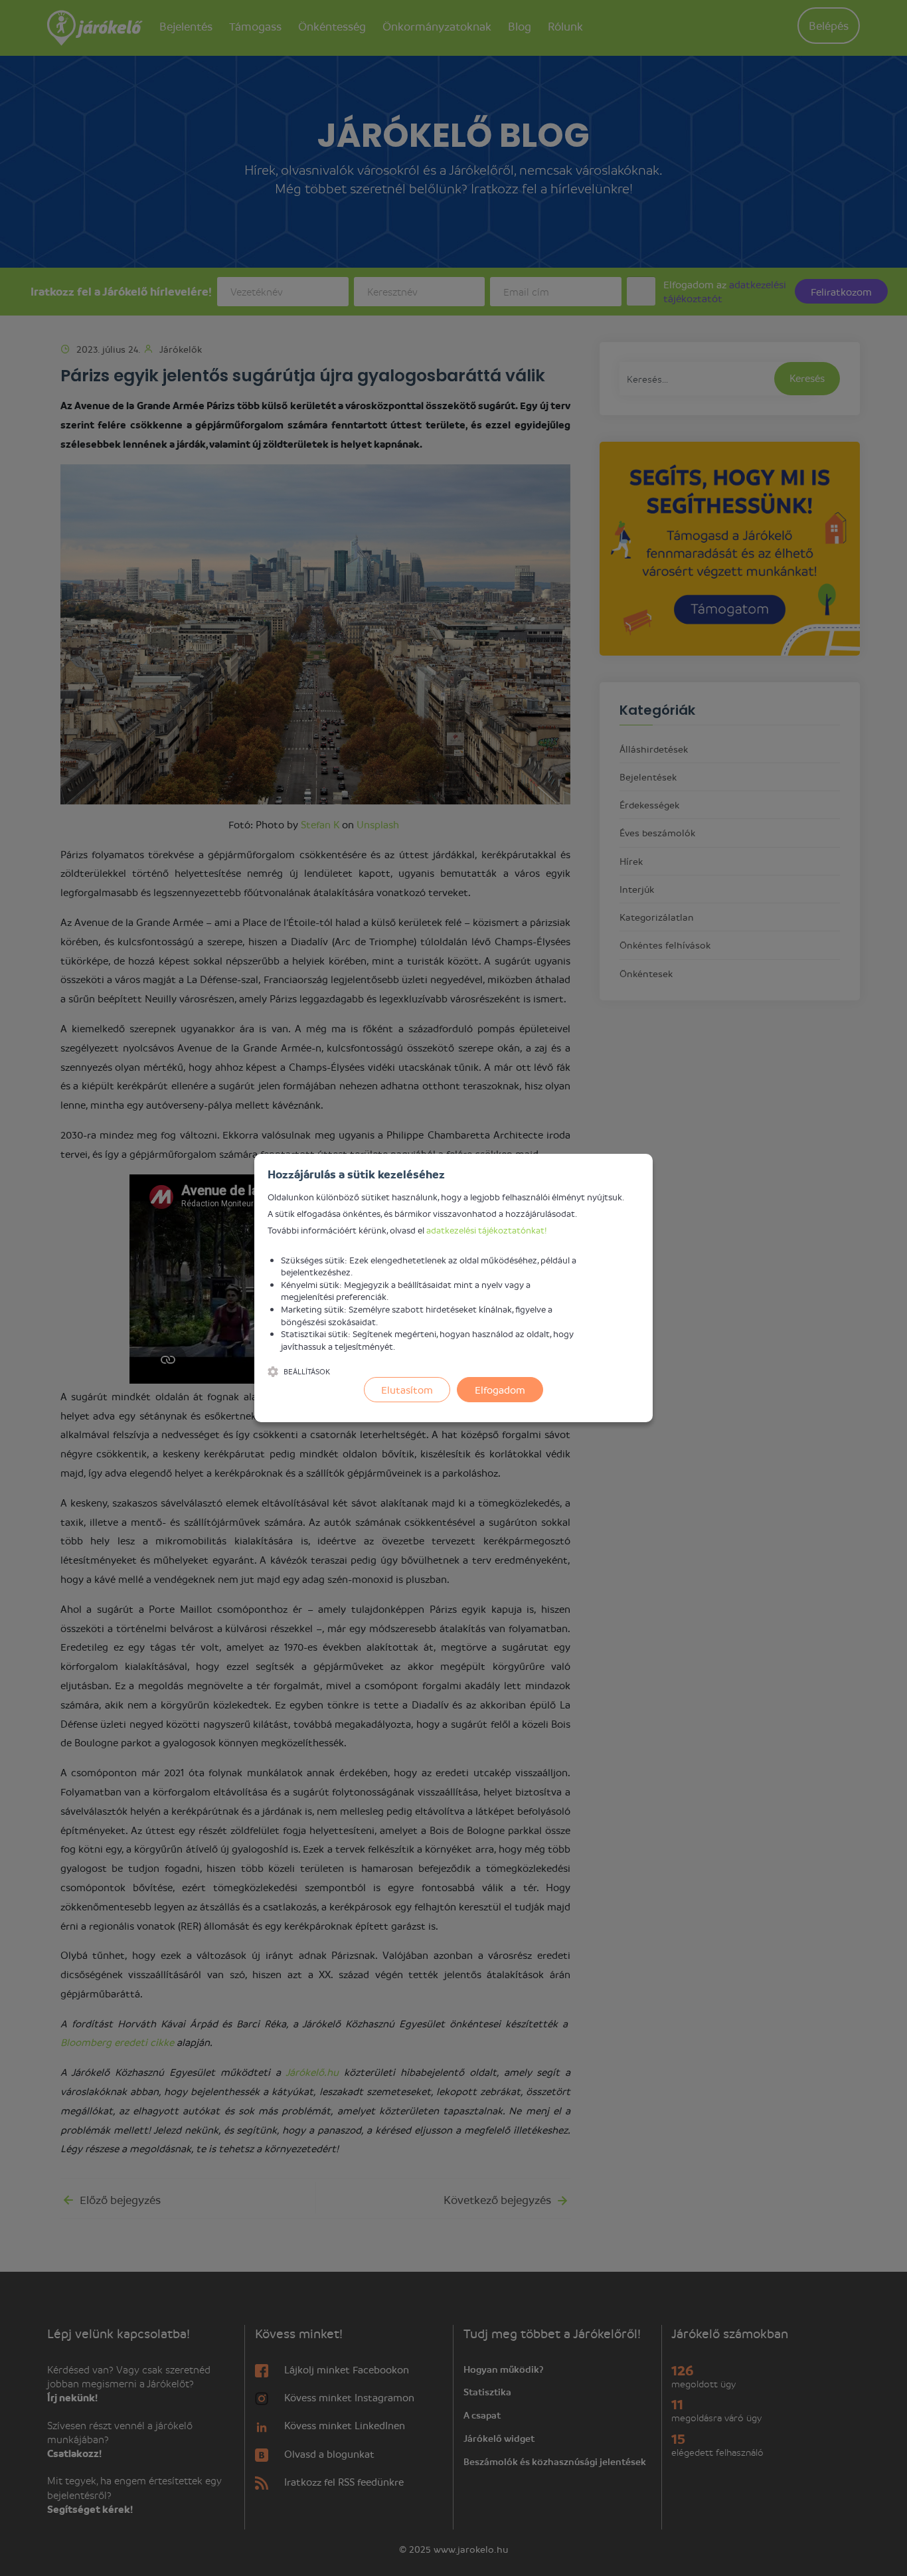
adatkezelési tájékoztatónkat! (487, 1230)
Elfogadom (500, 1390)
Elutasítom (407, 1390)
